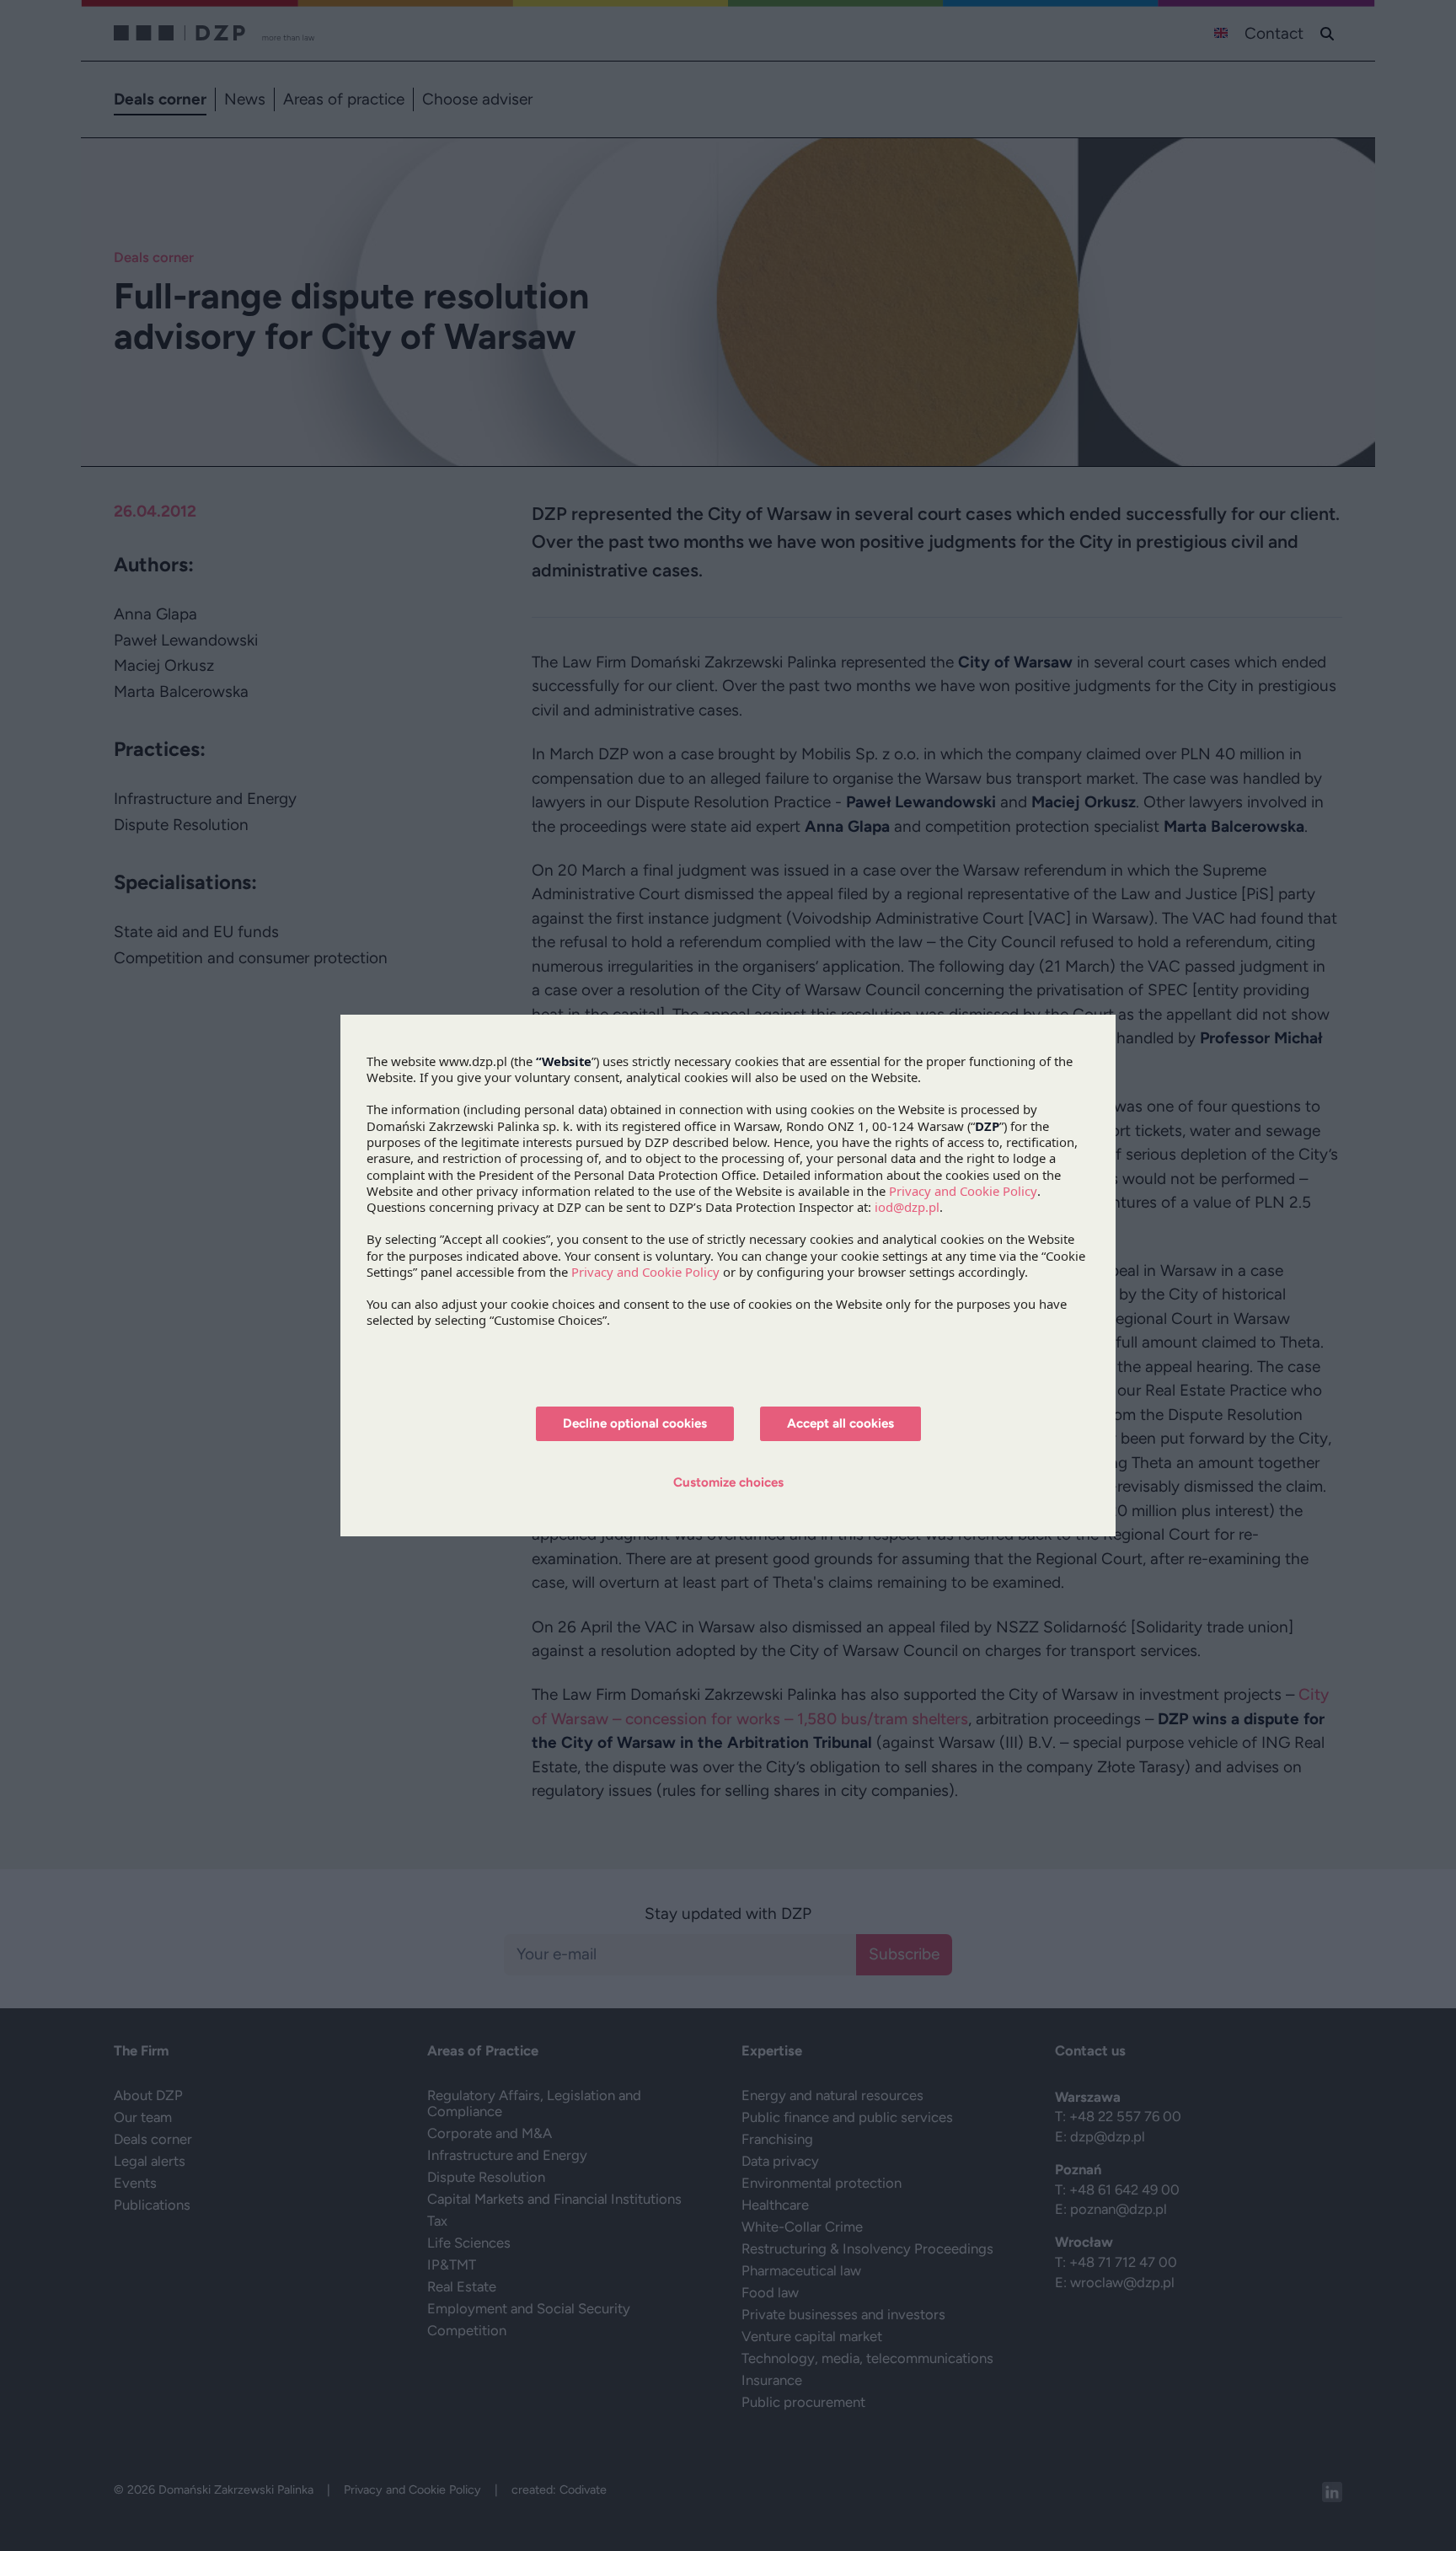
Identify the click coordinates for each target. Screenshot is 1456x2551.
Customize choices (728, 1482)
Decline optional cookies (635, 1423)
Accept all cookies (840, 1423)
